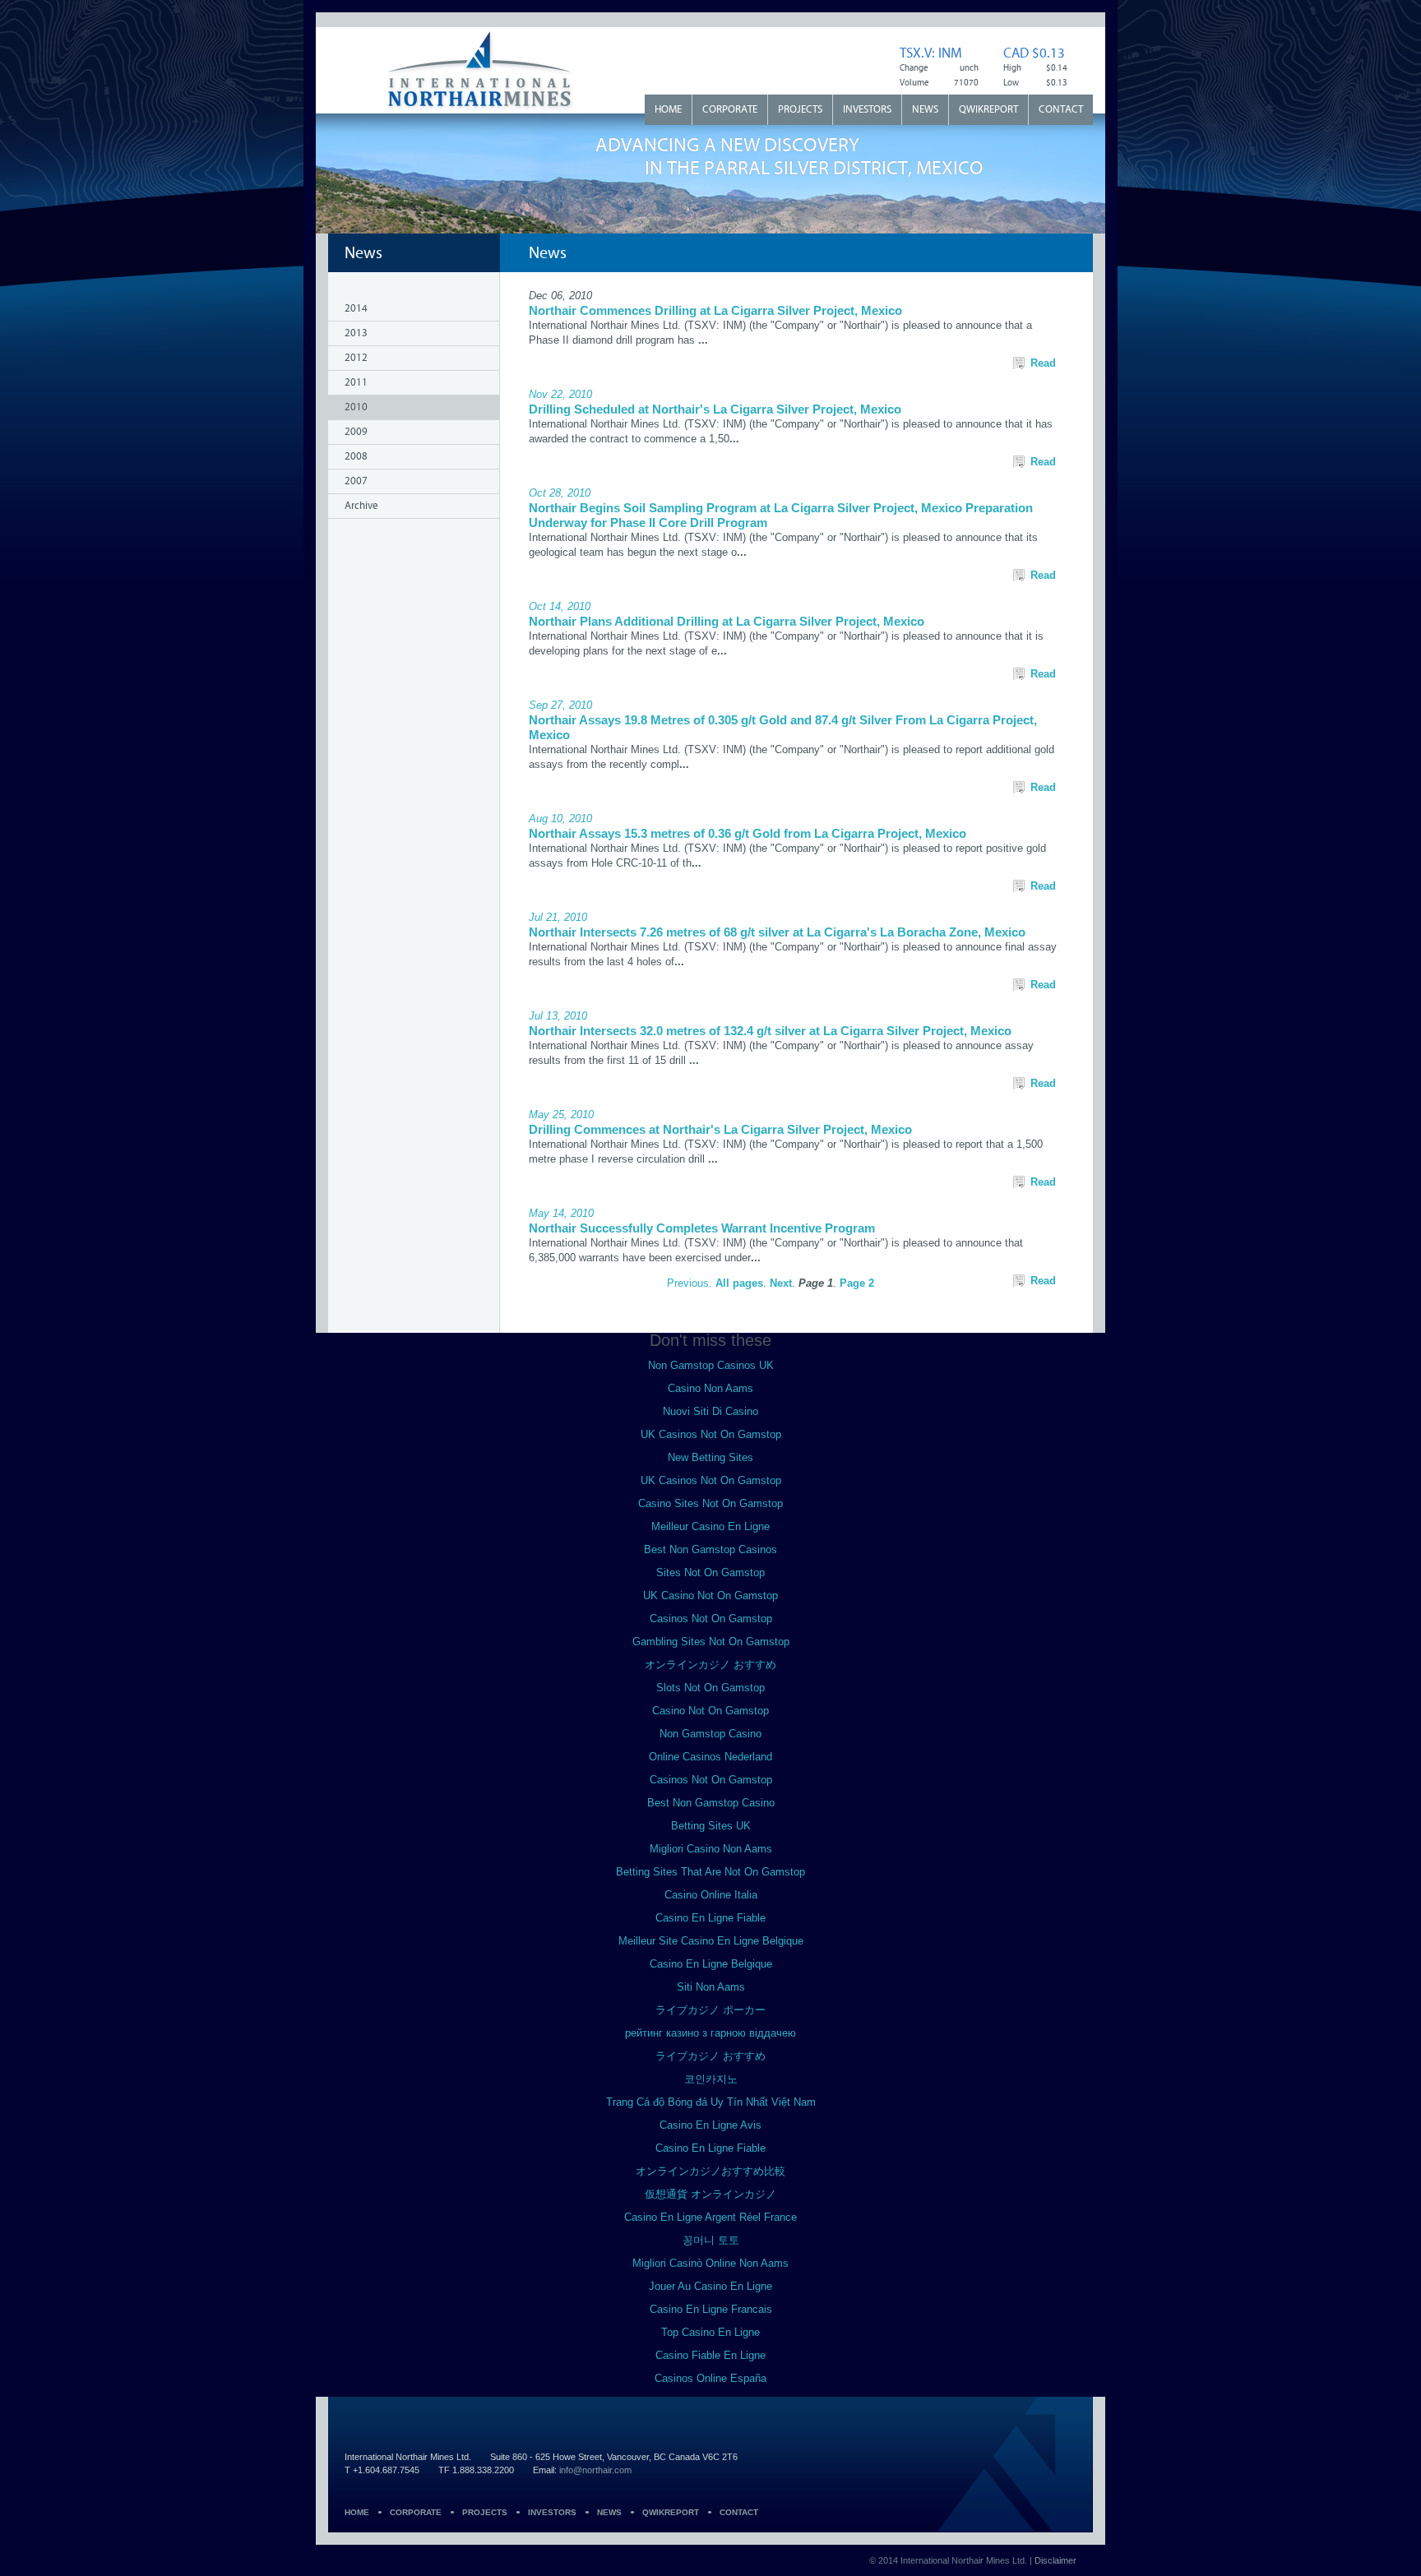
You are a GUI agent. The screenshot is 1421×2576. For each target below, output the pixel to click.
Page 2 (857, 1283)
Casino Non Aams (710, 1388)
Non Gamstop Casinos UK (711, 1365)
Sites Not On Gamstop (710, 1572)
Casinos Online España (710, 2378)
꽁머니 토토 (711, 2240)
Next (781, 1283)
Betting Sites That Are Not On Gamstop (710, 1872)
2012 (356, 358)
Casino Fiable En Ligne (710, 2355)
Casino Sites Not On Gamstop (710, 1503)
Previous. (691, 1283)
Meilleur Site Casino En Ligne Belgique (711, 1941)
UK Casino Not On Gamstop (710, 1596)
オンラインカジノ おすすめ (710, 1665)
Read (1043, 363)
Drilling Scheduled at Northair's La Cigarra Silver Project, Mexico (715, 409)
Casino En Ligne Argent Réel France (710, 2217)
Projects (800, 110)
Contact (1061, 110)
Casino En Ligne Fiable (710, 1918)
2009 (356, 432)
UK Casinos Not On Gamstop (711, 1434)
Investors (867, 110)
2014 (356, 309)
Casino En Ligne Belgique (711, 1964)
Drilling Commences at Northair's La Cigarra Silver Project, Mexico (720, 1129)
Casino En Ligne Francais (711, 2309)
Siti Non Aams (711, 1987)
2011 (356, 383)
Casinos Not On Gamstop (711, 1619)
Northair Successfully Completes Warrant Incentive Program (702, 1228)
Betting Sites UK (711, 1826)
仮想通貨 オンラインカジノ (710, 2194)
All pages (739, 1283)
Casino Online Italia (711, 1895)
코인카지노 (711, 2079)
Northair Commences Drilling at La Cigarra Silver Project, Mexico (715, 310)
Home (668, 110)
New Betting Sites (710, 1457)
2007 (356, 481)
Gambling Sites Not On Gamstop (711, 1642)
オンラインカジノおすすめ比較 (710, 2171)
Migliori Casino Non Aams (711, 1849)
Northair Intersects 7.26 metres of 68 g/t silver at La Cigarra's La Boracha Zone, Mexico (777, 932)
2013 (356, 333)
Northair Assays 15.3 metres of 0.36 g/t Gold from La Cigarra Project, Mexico (748, 833)
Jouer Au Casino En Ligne (710, 2286)
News (925, 110)
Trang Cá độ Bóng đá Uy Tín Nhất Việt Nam (711, 2102)
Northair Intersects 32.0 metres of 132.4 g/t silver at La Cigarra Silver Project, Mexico (770, 1031)
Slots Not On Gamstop (710, 1688)
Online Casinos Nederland (710, 1757)
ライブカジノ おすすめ (710, 2056)
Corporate (730, 110)
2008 (356, 457)
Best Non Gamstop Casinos (710, 1549)
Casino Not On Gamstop (710, 1711)
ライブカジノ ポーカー (710, 2010)
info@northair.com (595, 2470)
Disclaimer (1055, 2560)
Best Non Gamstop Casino (711, 1803)
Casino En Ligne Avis (710, 2125)
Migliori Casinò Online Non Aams (710, 2263)
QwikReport (988, 110)
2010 (356, 407)
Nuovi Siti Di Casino (710, 1411)
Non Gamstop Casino (710, 1734)
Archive (361, 506)
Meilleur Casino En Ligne (710, 1526)
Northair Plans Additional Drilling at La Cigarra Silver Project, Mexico (727, 621)
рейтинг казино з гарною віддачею (710, 2033)
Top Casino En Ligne (710, 2332)
